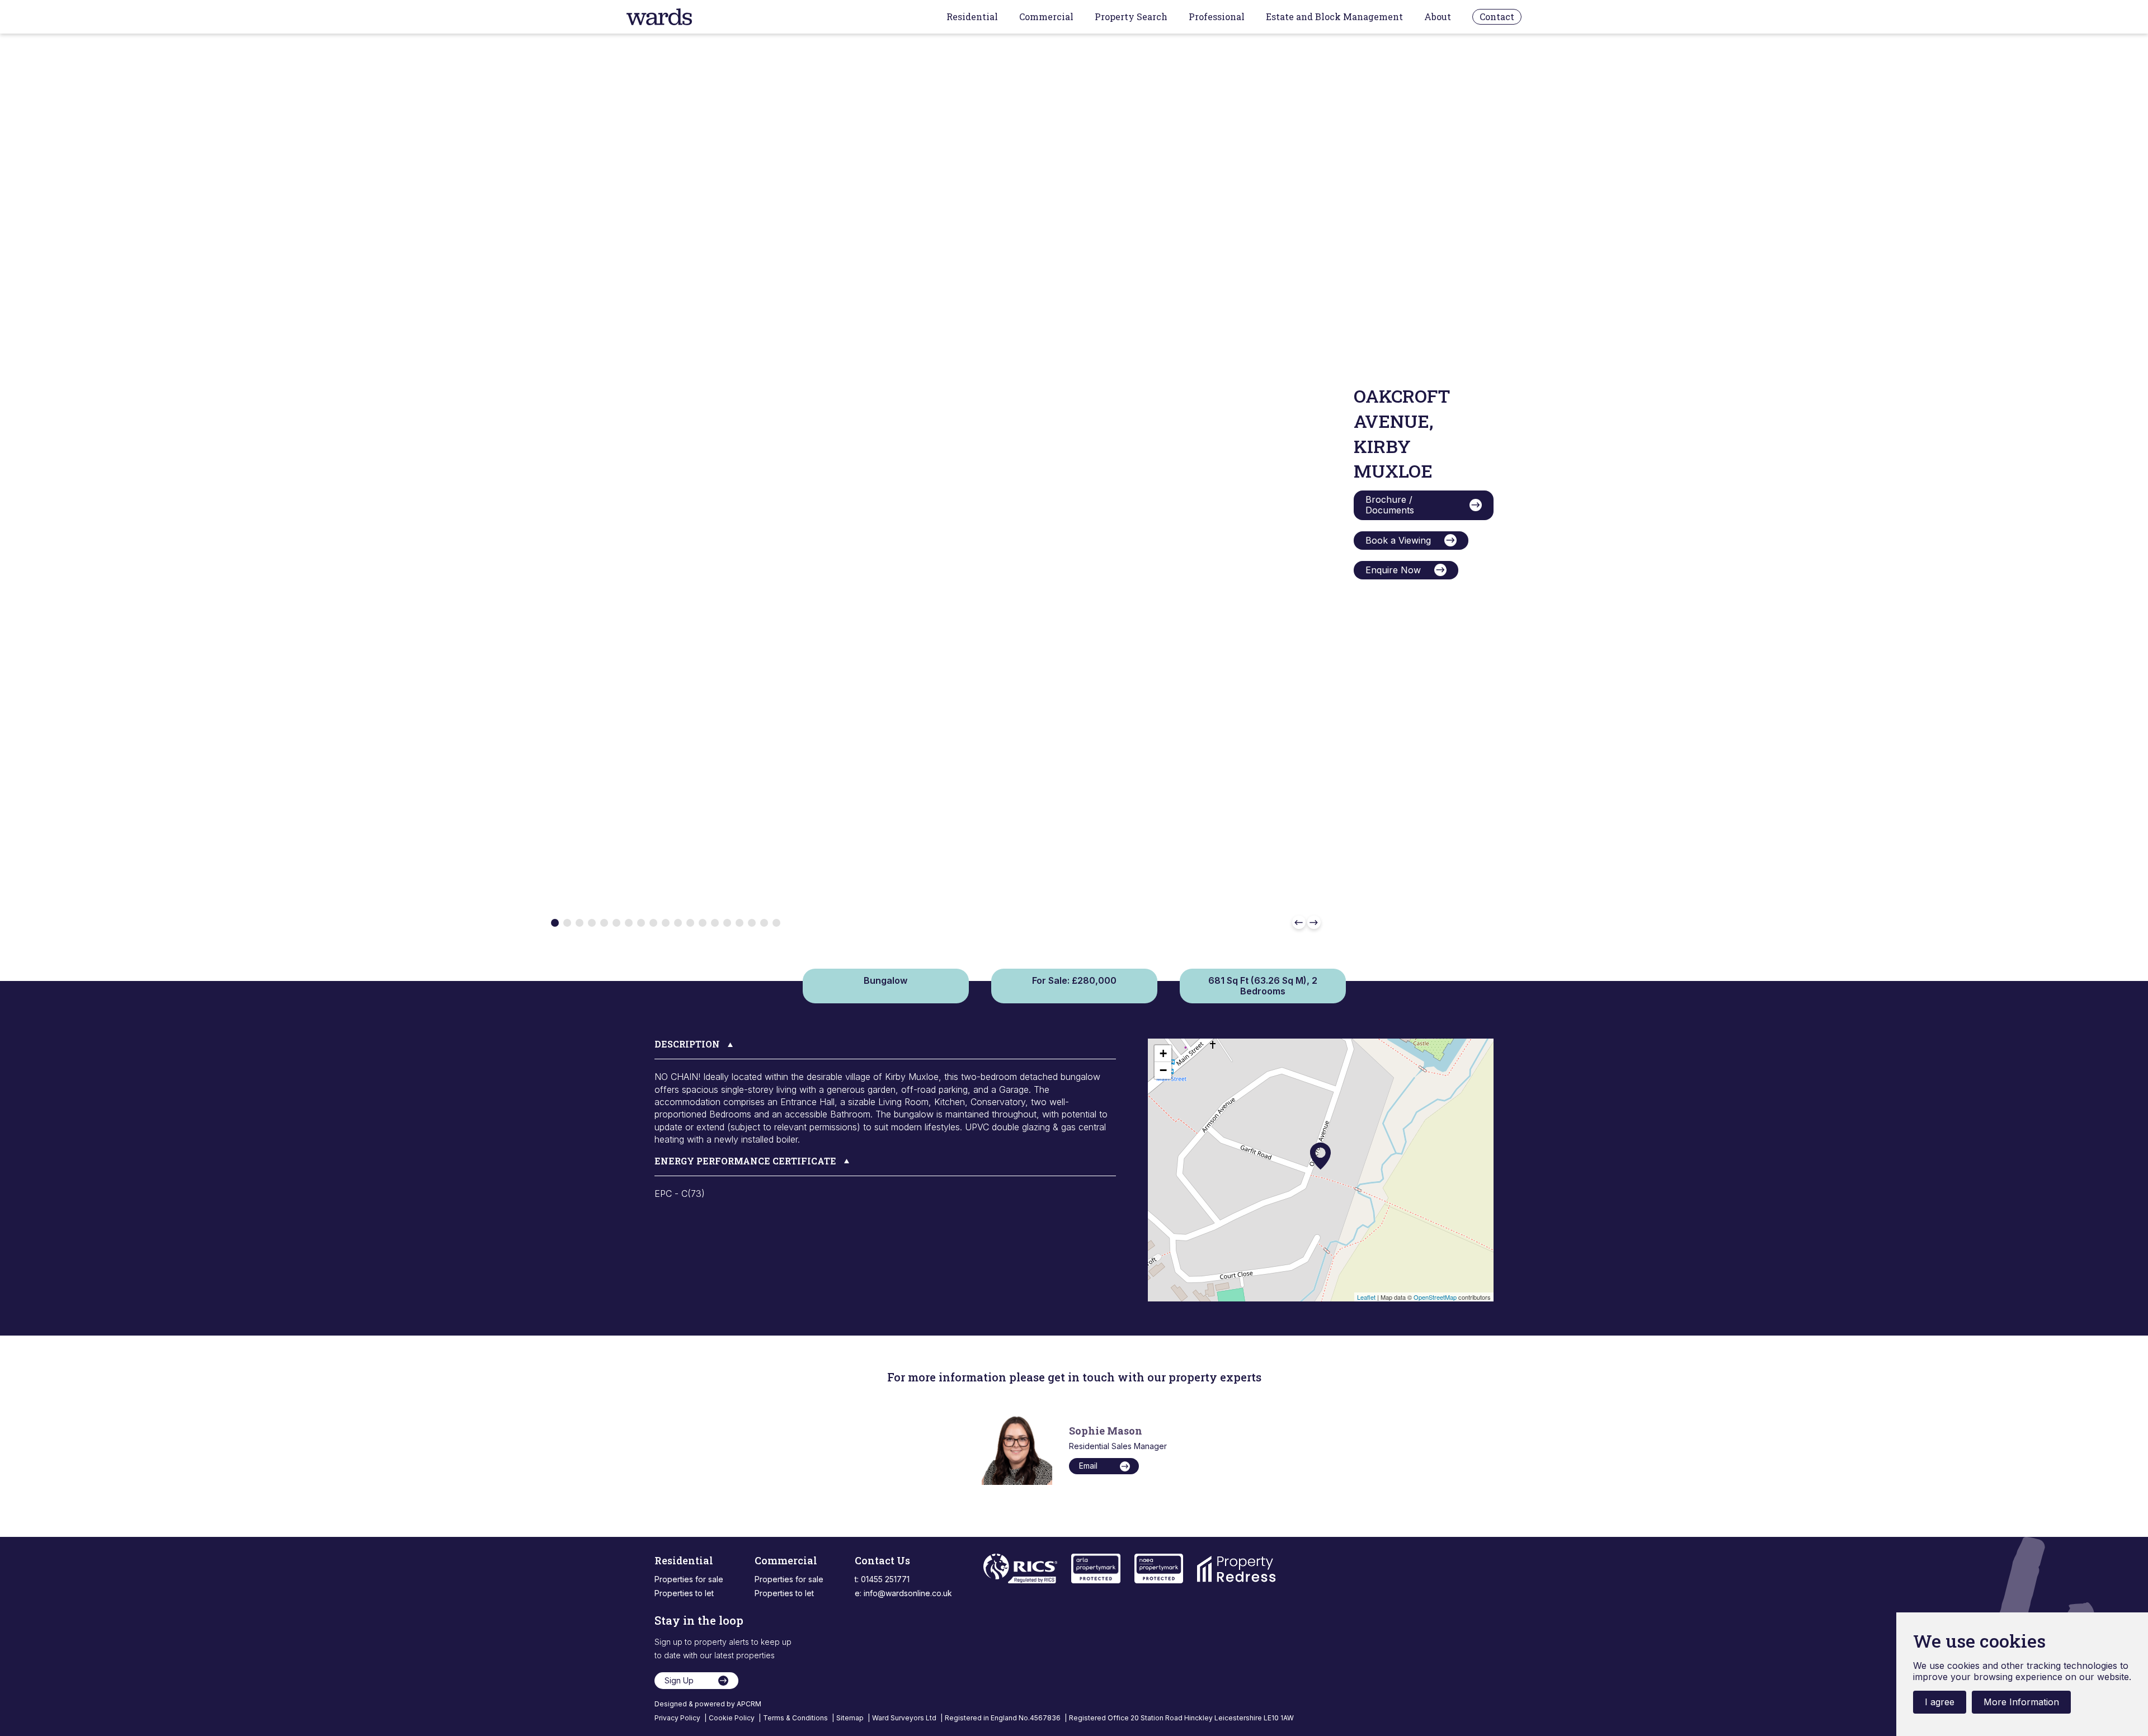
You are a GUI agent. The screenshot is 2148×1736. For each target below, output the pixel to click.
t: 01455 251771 (882, 1579)
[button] (885, 1049)
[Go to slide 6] (616, 923)
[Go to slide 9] (653, 923)
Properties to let (684, 1593)
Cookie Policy (733, 1718)
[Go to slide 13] (703, 923)
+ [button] (1163, 1053)
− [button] (1163, 1070)
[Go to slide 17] (752, 923)
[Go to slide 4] (592, 923)
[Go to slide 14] (715, 923)
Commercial (1046, 17)
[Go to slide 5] (604, 923)
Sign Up (679, 1680)
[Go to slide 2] (567, 923)
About (1438, 17)
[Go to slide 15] (727, 923)
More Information (2021, 1702)
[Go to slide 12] (690, 923)
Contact (1497, 16)
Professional (1217, 17)
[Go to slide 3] (580, 923)
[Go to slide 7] (629, 923)
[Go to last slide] (1299, 922)
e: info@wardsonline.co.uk (903, 1593)
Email (1088, 1466)
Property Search (1131, 17)
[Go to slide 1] (555, 923)
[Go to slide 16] (739, 923)
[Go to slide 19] (776, 923)
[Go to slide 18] (764, 923)
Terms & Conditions (796, 1718)
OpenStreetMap (1435, 1297)
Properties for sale (689, 1579)
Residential (972, 17)
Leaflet (1366, 1297)
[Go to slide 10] (666, 923)
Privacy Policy (678, 1718)
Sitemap (851, 1718)
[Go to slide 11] (678, 923)
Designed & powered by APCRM (708, 1704)
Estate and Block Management (1334, 17)
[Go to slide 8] (641, 923)
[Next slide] (1314, 922)
